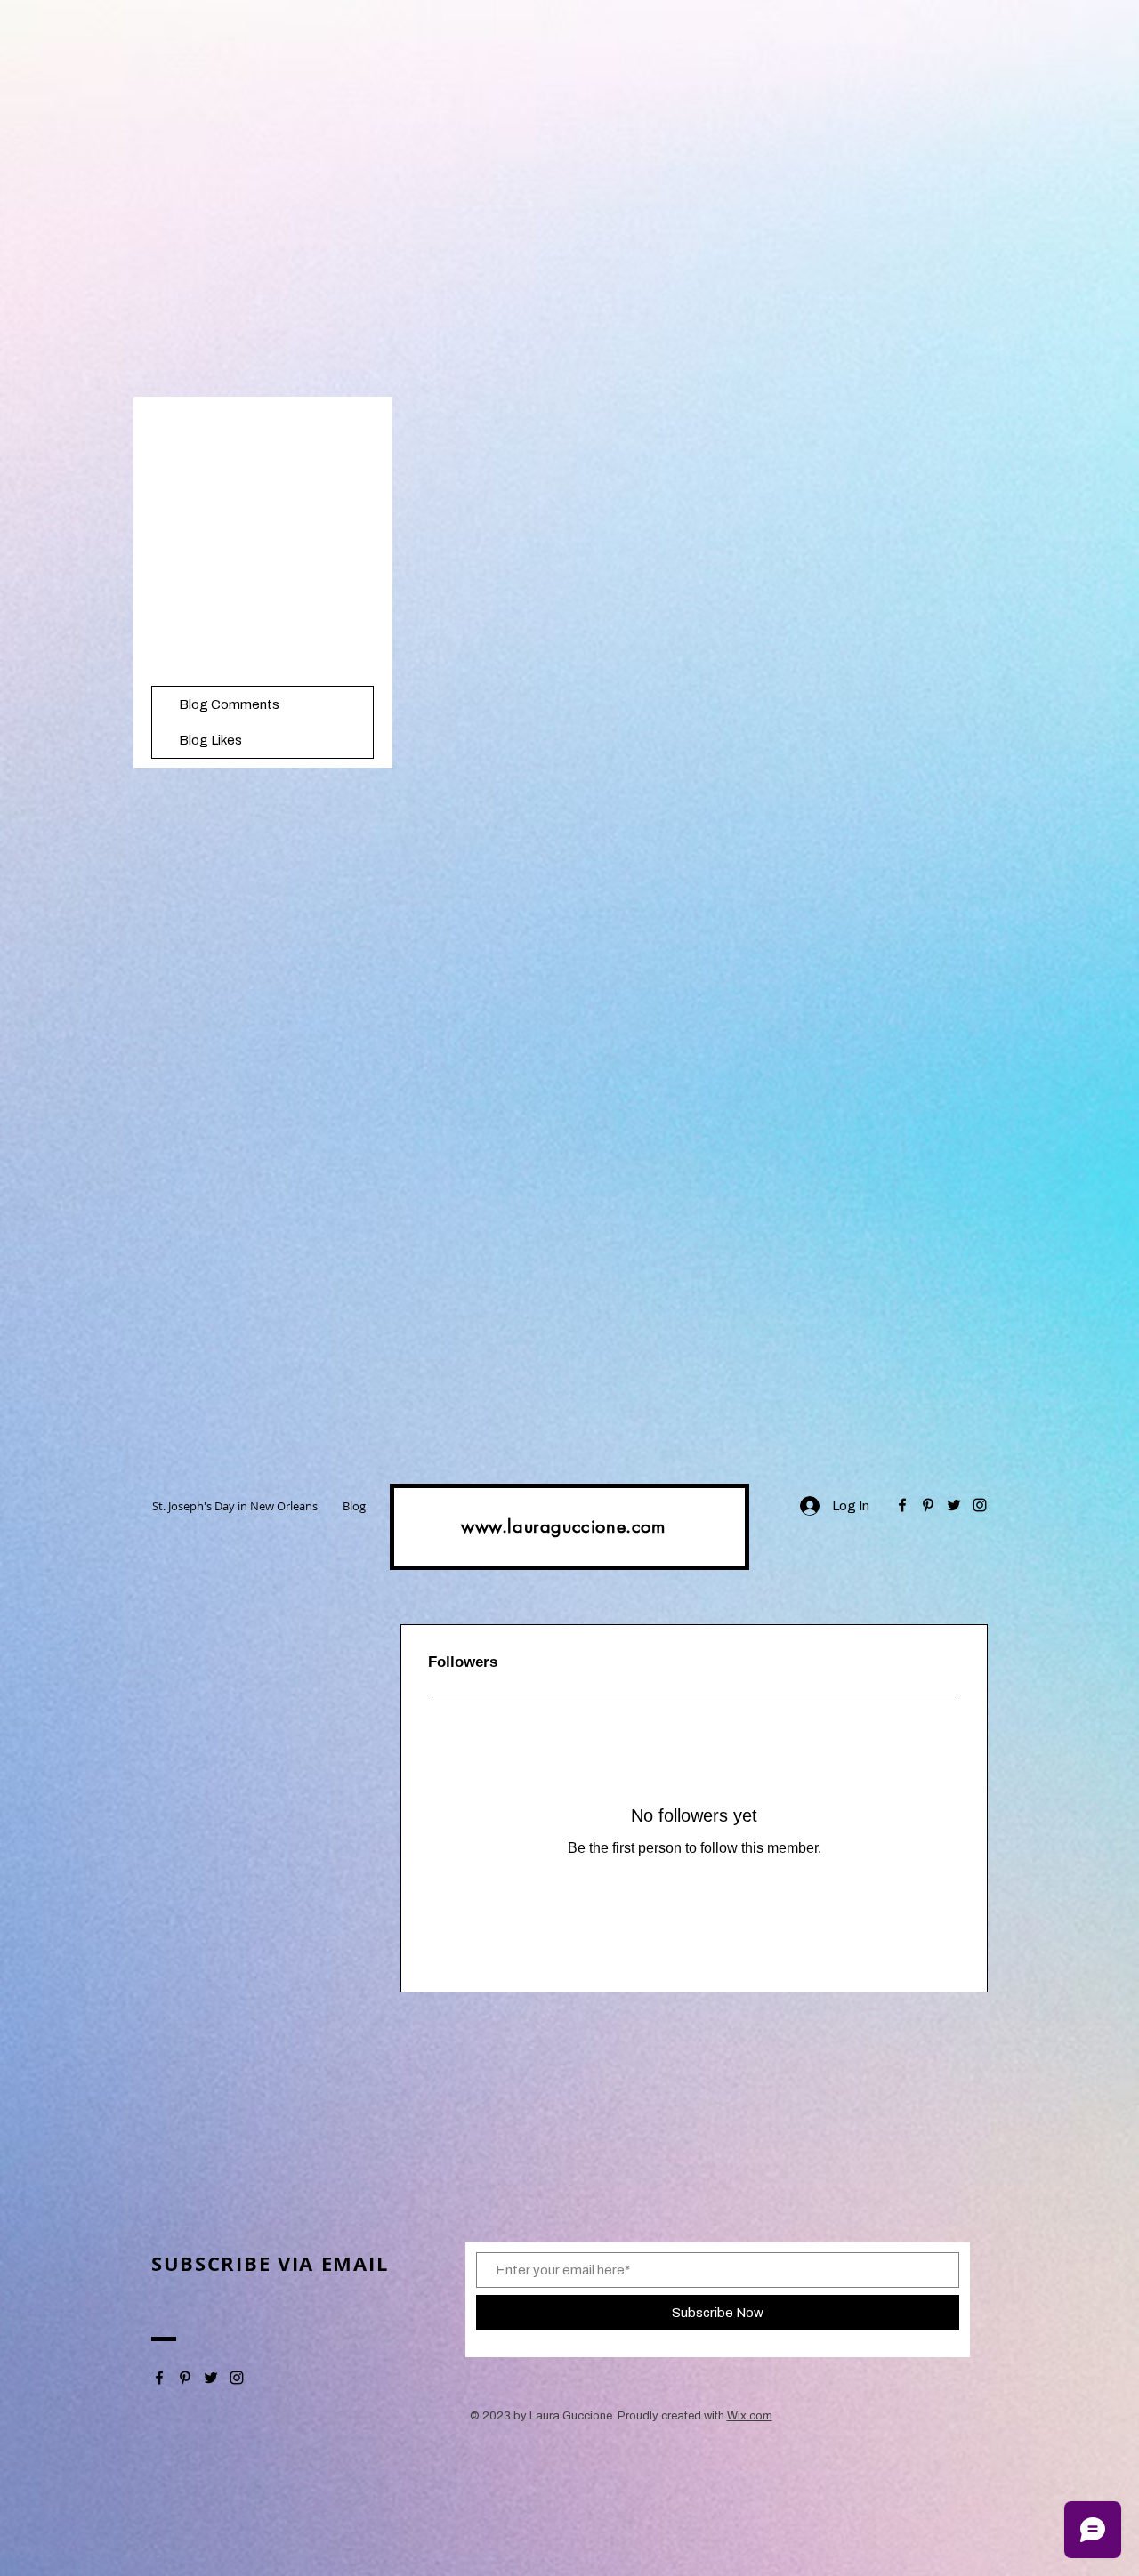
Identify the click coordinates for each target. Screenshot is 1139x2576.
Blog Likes (210, 740)
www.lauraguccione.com (563, 1526)
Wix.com (750, 2416)
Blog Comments (229, 704)
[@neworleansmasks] (902, 1505)
